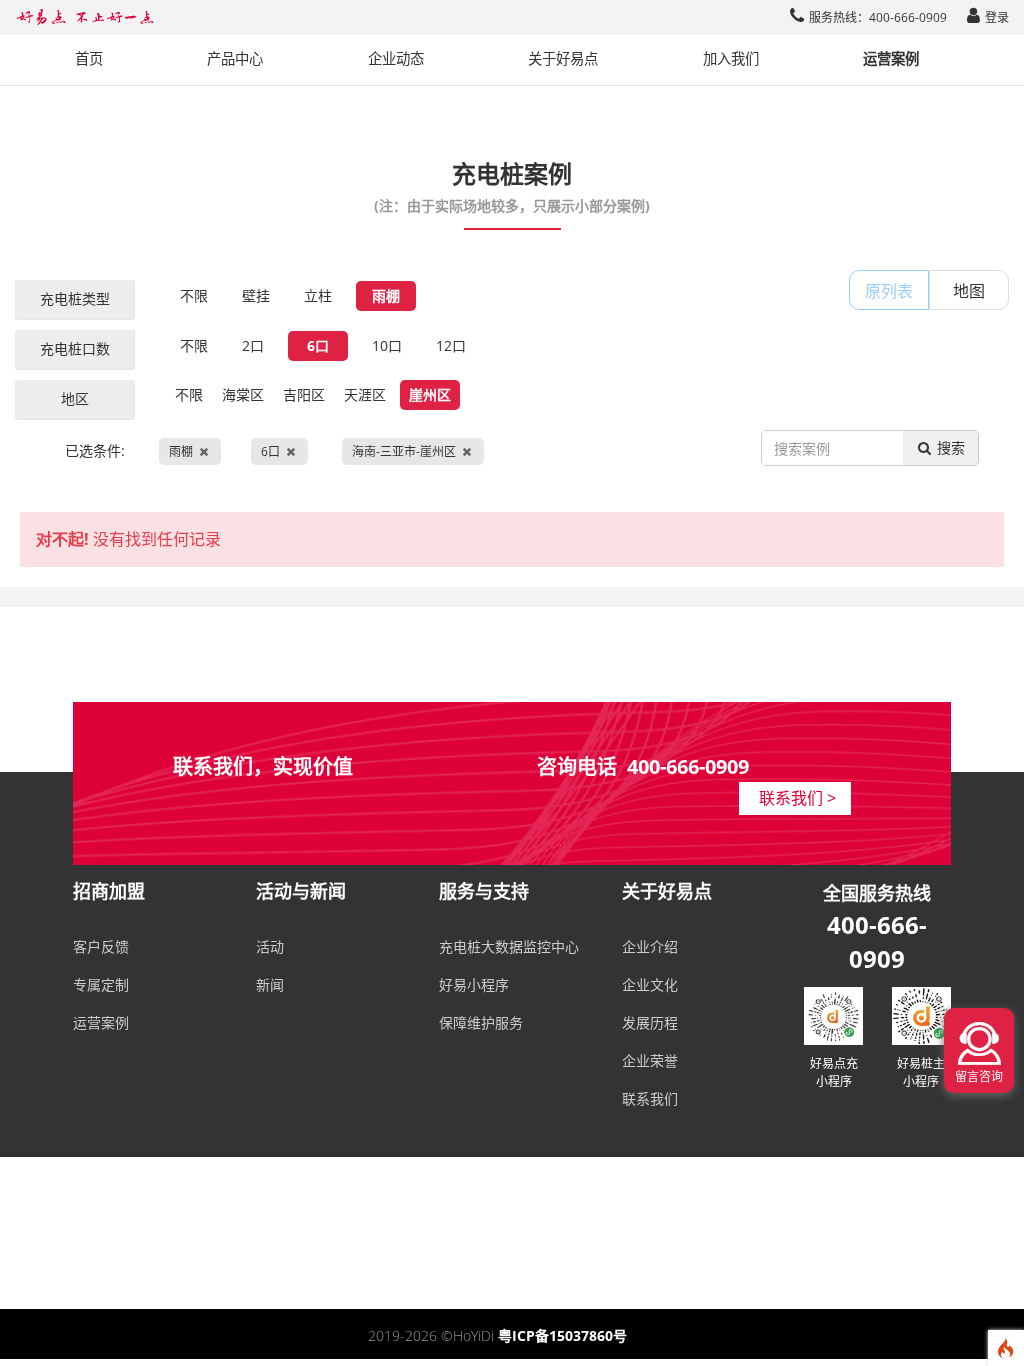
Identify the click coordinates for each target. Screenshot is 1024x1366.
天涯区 (365, 394)
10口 (387, 345)
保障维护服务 (481, 1022)
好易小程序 (474, 984)
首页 (89, 58)
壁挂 (256, 295)
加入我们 (731, 58)
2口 (253, 345)
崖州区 (430, 394)
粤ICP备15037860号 (562, 1335)
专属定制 (101, 984)
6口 (318, 345)
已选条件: (260, 450)
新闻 (270, 984)
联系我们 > (797, 798)
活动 (270, 946)
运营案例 (891, 58)
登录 (997, 17)
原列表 (889, 291)
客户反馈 (101, 946)
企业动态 (396, 58)
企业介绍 (650, 946)
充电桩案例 (512, 185)
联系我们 (650, 1098)
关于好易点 (563, 58)
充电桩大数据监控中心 (509, 946)
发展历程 (650, 1022)
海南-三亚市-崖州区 (404, 451)
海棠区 (243, 394)
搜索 (949, 447)
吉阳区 (304, 394)
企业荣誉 (650, 1060)
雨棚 (386, 295)
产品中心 (235, 58)
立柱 (318, 295)
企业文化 (650, 984)
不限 (194, 295)
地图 (969, 291)
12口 (451, 345)
